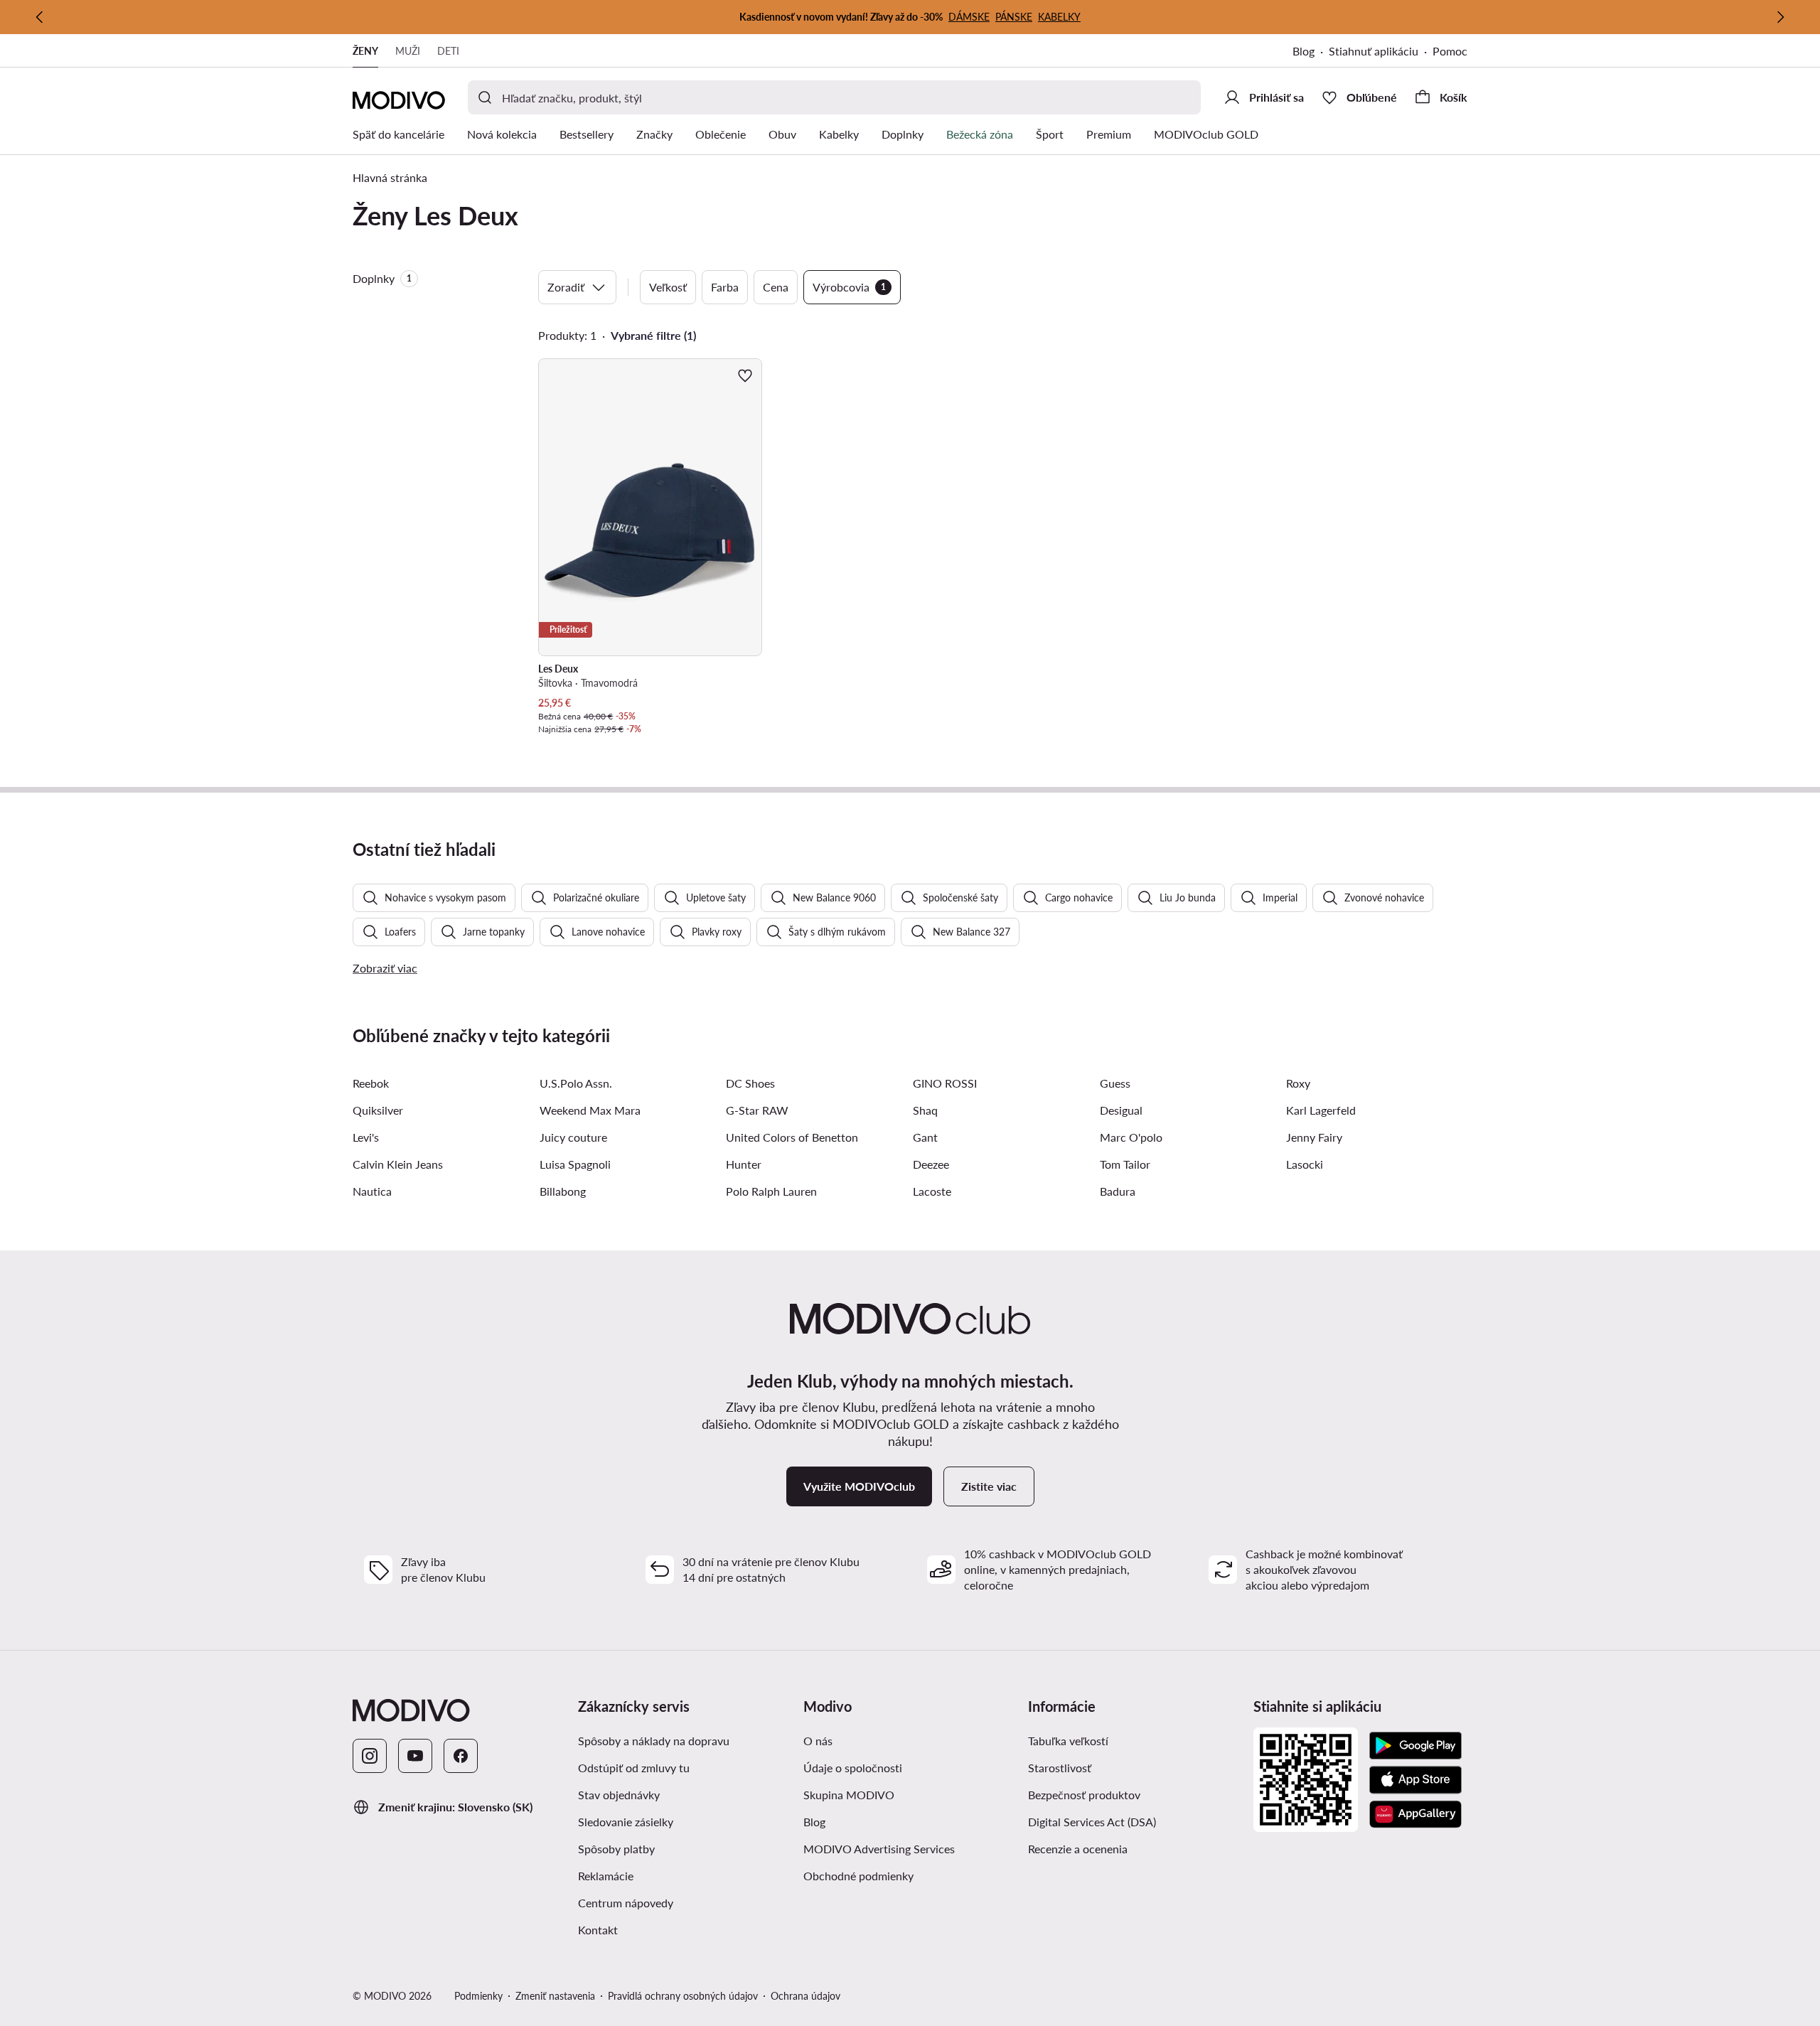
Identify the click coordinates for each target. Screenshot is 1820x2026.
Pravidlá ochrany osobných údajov (683, 1996)
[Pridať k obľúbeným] (745, 375)
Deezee (931, 1164)
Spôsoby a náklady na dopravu (654, 1741)
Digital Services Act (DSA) (1092, 1822)
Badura (1118, 1191)
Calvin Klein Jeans (398, 1164)
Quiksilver (378, 1110)
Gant (925, 1137)
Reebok (371, 1083)
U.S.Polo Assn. (576, 1083)
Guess (1115, 1083)
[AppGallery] (1415, 1814)
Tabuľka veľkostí (1068, 1741)
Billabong (563, 1191)
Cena (776, 287)
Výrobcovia (849, 287)
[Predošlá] (40, 17)
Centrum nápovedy (626, 1903)
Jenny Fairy (1314, 1137)
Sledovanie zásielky (626, 1822)
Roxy (1298, 1083)
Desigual (1121, 1110)
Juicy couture (573, 1137)
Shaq (925, 1110)
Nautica (372, 1191)
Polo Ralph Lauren (771, 1191)
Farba (725, 287)
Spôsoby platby (616, 1849)
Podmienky (478, 1996)
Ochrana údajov (805, 1996)
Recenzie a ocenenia (1078, 1849)
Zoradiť (566, 287)
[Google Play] (1415, 1746)
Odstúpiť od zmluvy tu (634, 1768)
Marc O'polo (1131, 1137)
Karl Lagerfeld (1321, 1110)
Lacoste (932, 1191)
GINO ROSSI (945, 1083)
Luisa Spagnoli (575, 1164)
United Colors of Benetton (792, 1137)
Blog (1304, 51)
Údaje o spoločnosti (853, 1768)
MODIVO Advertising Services (879, 1849)
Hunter (744, 1164)
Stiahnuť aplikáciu (1374, 51)
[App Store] (1415, 1780)
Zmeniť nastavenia (555, 1996)
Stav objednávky (619, 1795)
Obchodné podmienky (858, 1876)
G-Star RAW (757, 1110)
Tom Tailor (1125, 1164)
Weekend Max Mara (590, 1110)
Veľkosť (668, 287)
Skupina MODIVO (849, 1795)
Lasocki (1305, 1164)
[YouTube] (415, 1756)
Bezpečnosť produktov (1084, 1795)
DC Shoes (750, 1083)
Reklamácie (606, 1876)
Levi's (366, 1137)
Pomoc (1450, 51)
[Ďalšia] (1780, 17)
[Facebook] (461, 1756)
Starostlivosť (1060, 1768)
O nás (818, 1741)
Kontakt (598, 1930)
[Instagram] (370, 1756)
